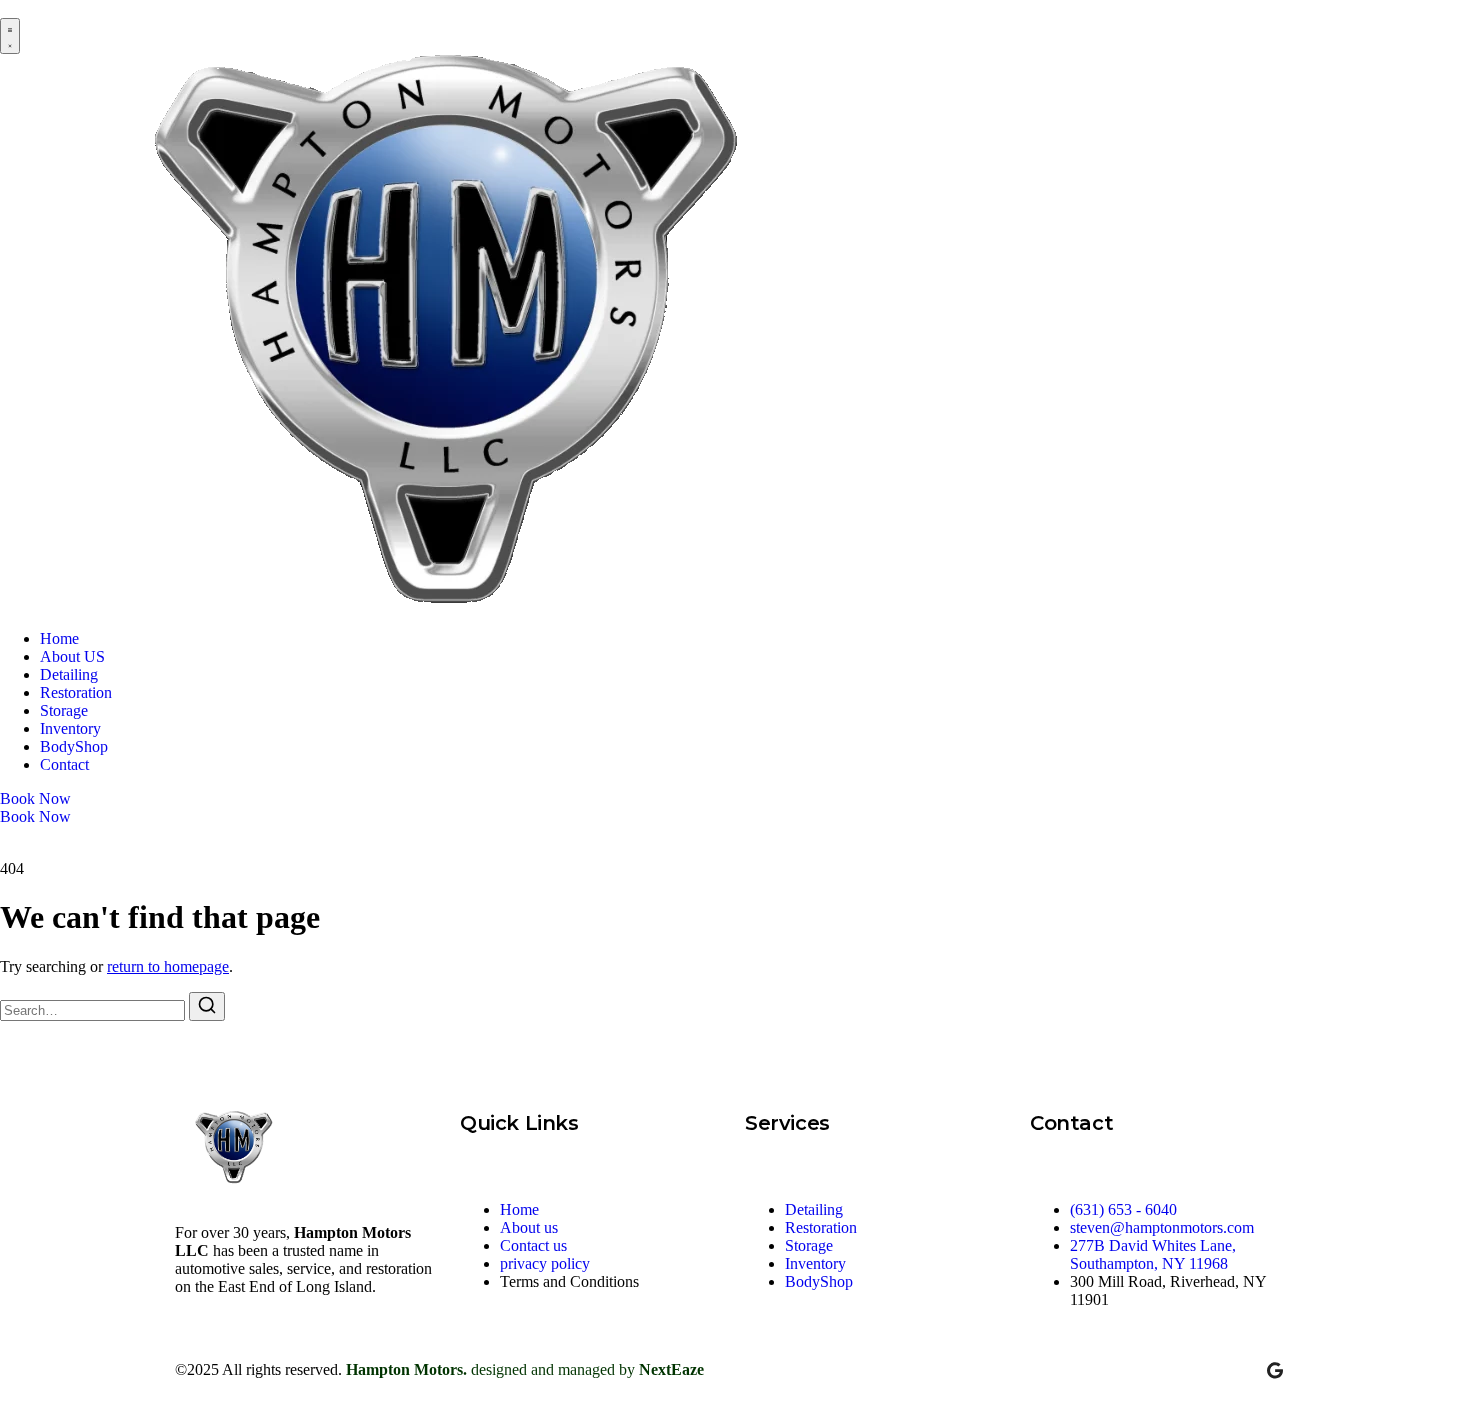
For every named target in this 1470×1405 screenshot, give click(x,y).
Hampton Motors (404, 1369)
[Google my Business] (1275, 1370)
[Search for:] (94, 1009)
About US (72, 656)
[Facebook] (1187, 1370)
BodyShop (74, 746)
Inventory (70, 728)
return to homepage (168, 966)
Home (59, 638)
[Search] (207, 1006)
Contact (64, 764)
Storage (64, 710)
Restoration (76, 692)
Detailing (69, 674)
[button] (10, 36)
